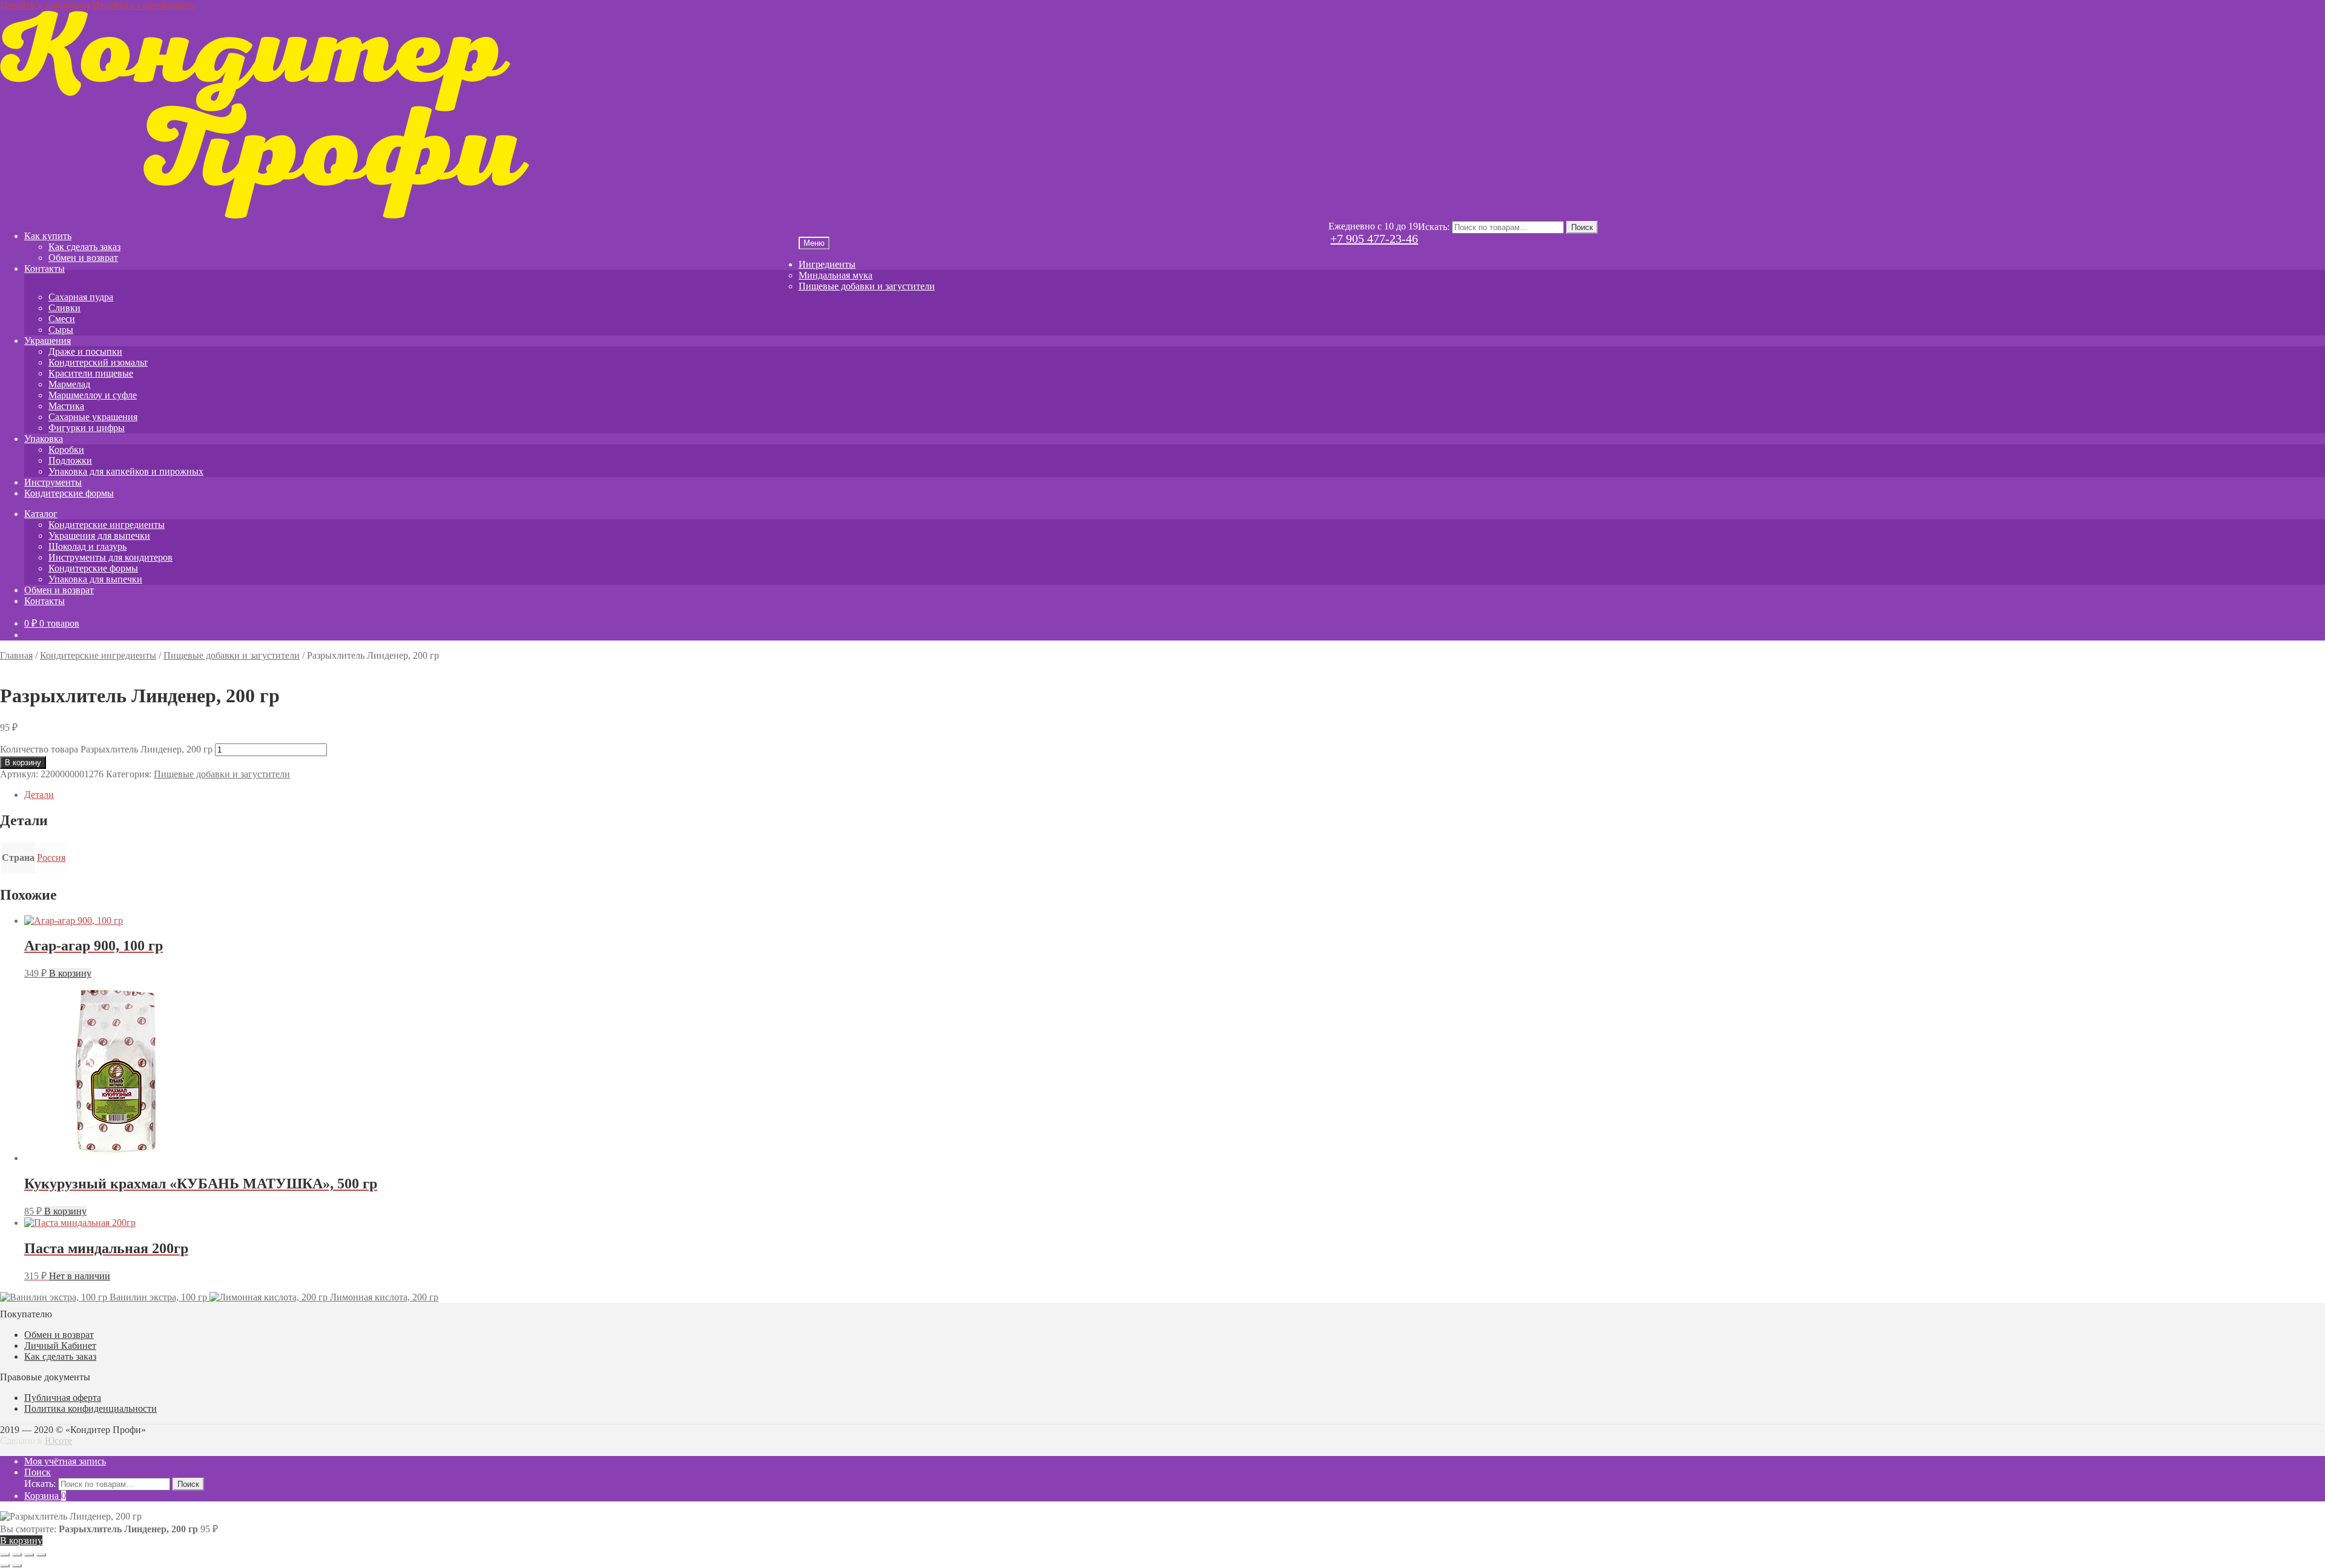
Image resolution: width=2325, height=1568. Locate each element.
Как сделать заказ (84, 247)
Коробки (66, 450)
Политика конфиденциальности (91, 1408)
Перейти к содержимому (144, 5)
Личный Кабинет (60, 1346)
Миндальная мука (836, 275)
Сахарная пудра (81, 297)
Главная (16, 655)
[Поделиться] (29, 1555)
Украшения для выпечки (99, 535)
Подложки (70, 460)
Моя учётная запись (65, 1461)
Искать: (1434, 227)
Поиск (1582, 227)
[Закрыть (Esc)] (41, 1555)
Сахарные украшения (93, 417)
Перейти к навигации (45, 5)
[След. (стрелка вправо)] (17, 1566)
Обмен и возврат (83, 258)
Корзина (45, 1496)
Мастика (66, 406)
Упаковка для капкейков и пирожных (126, 471)
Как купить (48, 236)
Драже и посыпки (85, 351)
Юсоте (58, 1441)
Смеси (62, 319)
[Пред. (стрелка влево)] (5, 1566)
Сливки (64, 308)
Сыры (61, 330)
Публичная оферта (63, 1398)
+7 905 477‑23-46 (1374, 239)
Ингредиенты (827, 264)
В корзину (23, 763)
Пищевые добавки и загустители (867, 286)
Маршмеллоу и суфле (93, 395)
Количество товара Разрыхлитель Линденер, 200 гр (106, 749)
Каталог (41, 514)
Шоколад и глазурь (87, 546)
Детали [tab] (39, 795)
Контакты (45, 268)
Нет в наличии (80, 1276)
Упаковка (44, 439)
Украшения (48, 341)
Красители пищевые (91, 373)
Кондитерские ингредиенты (107, 525)
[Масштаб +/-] (5, 1555)
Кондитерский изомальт (98, 362)
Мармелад (69, 384)
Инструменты (53, 482)
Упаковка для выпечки (95, 579)
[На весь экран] (17, 1555)
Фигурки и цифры (87, 428)
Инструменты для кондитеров (110, 557)
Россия (51, 858)
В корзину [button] (70, 973)
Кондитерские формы (69, 493)
